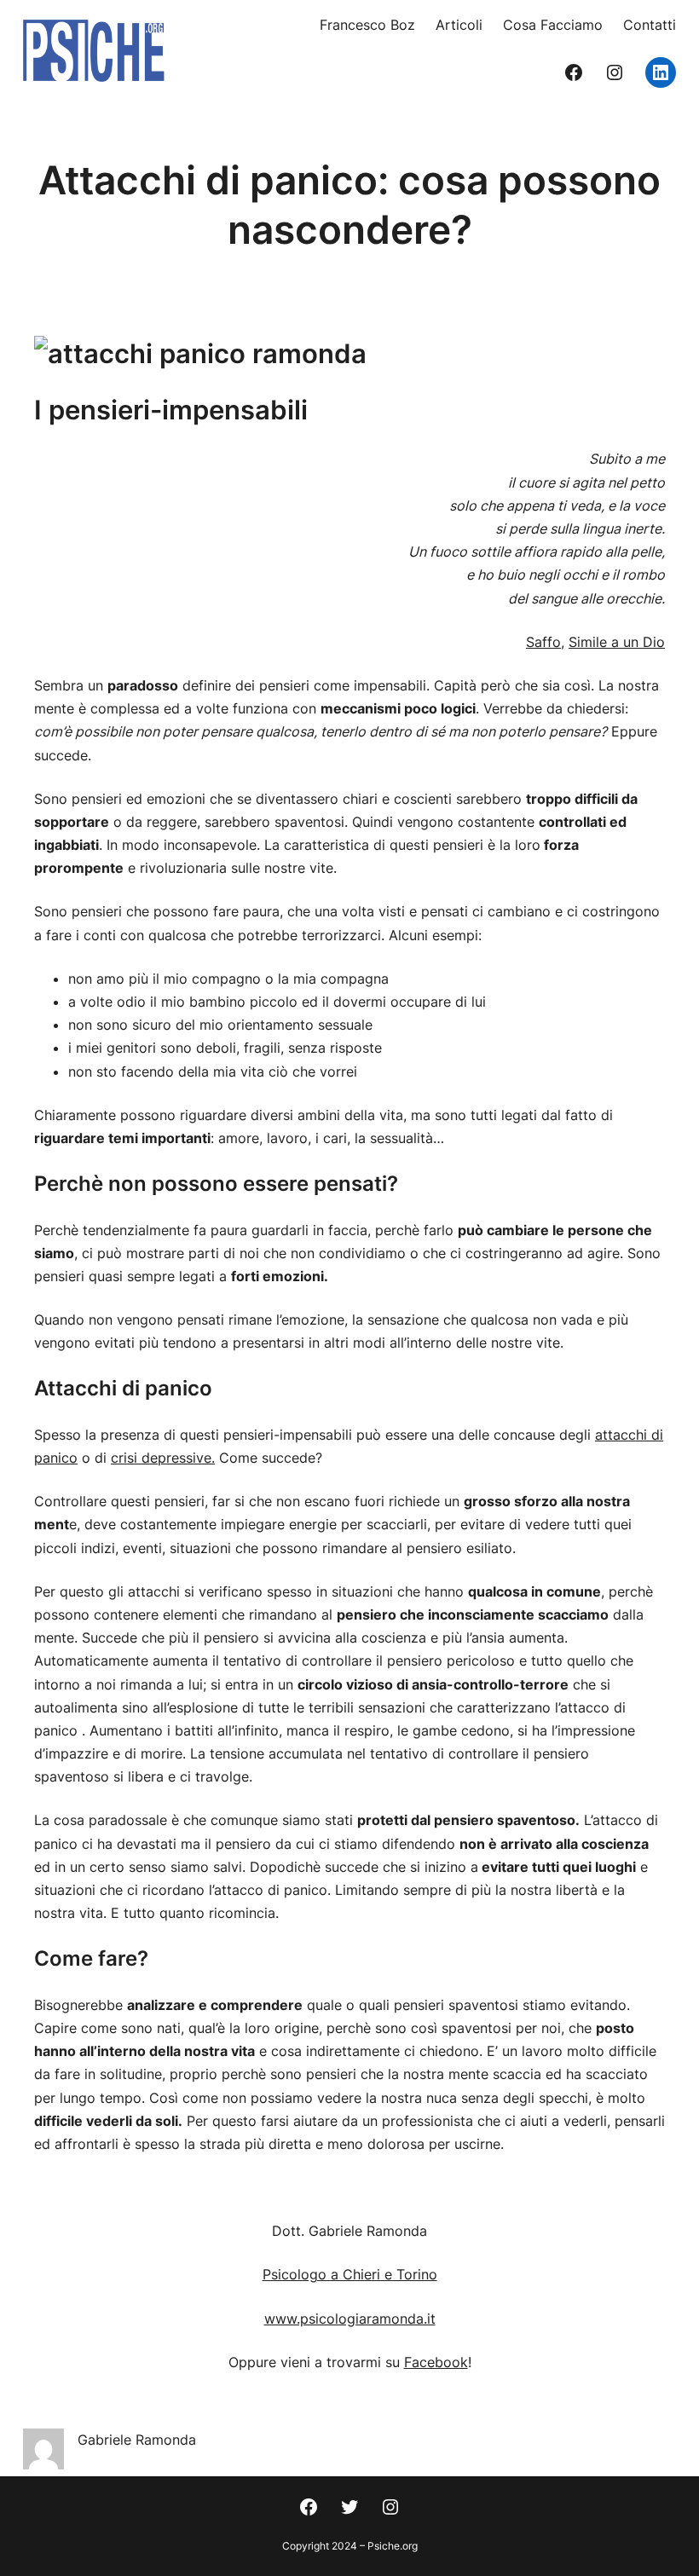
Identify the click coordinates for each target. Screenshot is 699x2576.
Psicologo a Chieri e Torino (350, 2274)
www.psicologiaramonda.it (350, 2319)
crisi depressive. (163, 1458)
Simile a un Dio (617, 642)
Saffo (543, 642)
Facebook (436, 2362)
